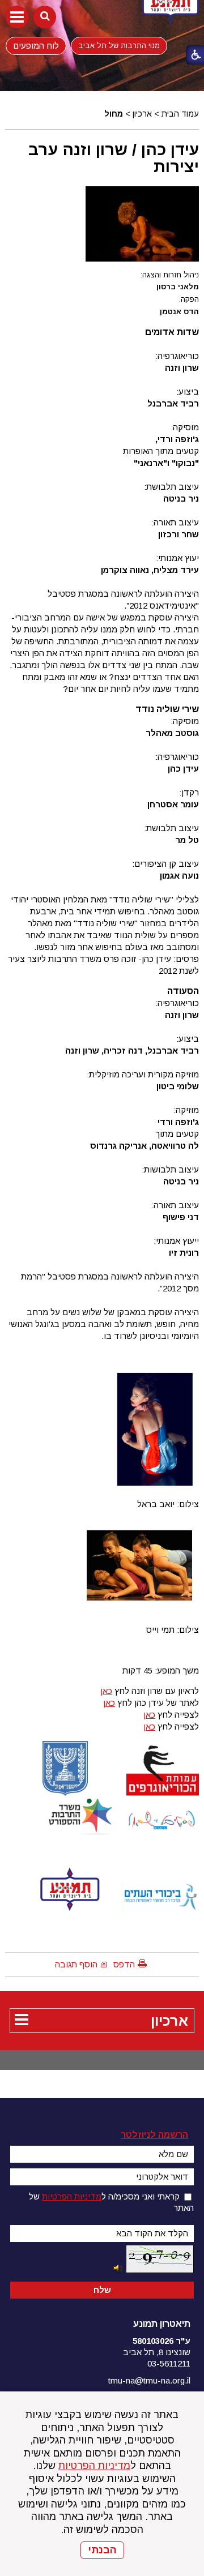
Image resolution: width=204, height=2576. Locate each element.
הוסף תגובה (76, 1964)
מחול (114, 114)
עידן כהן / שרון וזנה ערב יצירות (114, 158)
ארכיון (142, 114)
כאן (106, 1691)
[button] (17, 17)
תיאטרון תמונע (162, 2324)
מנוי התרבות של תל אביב (119, 46)
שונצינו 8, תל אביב (157, 2352)
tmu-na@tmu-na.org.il (149, 2380)
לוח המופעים (36, 46)
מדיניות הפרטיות (94, 2466)
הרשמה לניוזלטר (154, 2135)
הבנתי (102, 2550)
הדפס (124, 1964)
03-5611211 (169, 2363)
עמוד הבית (180, 114)
